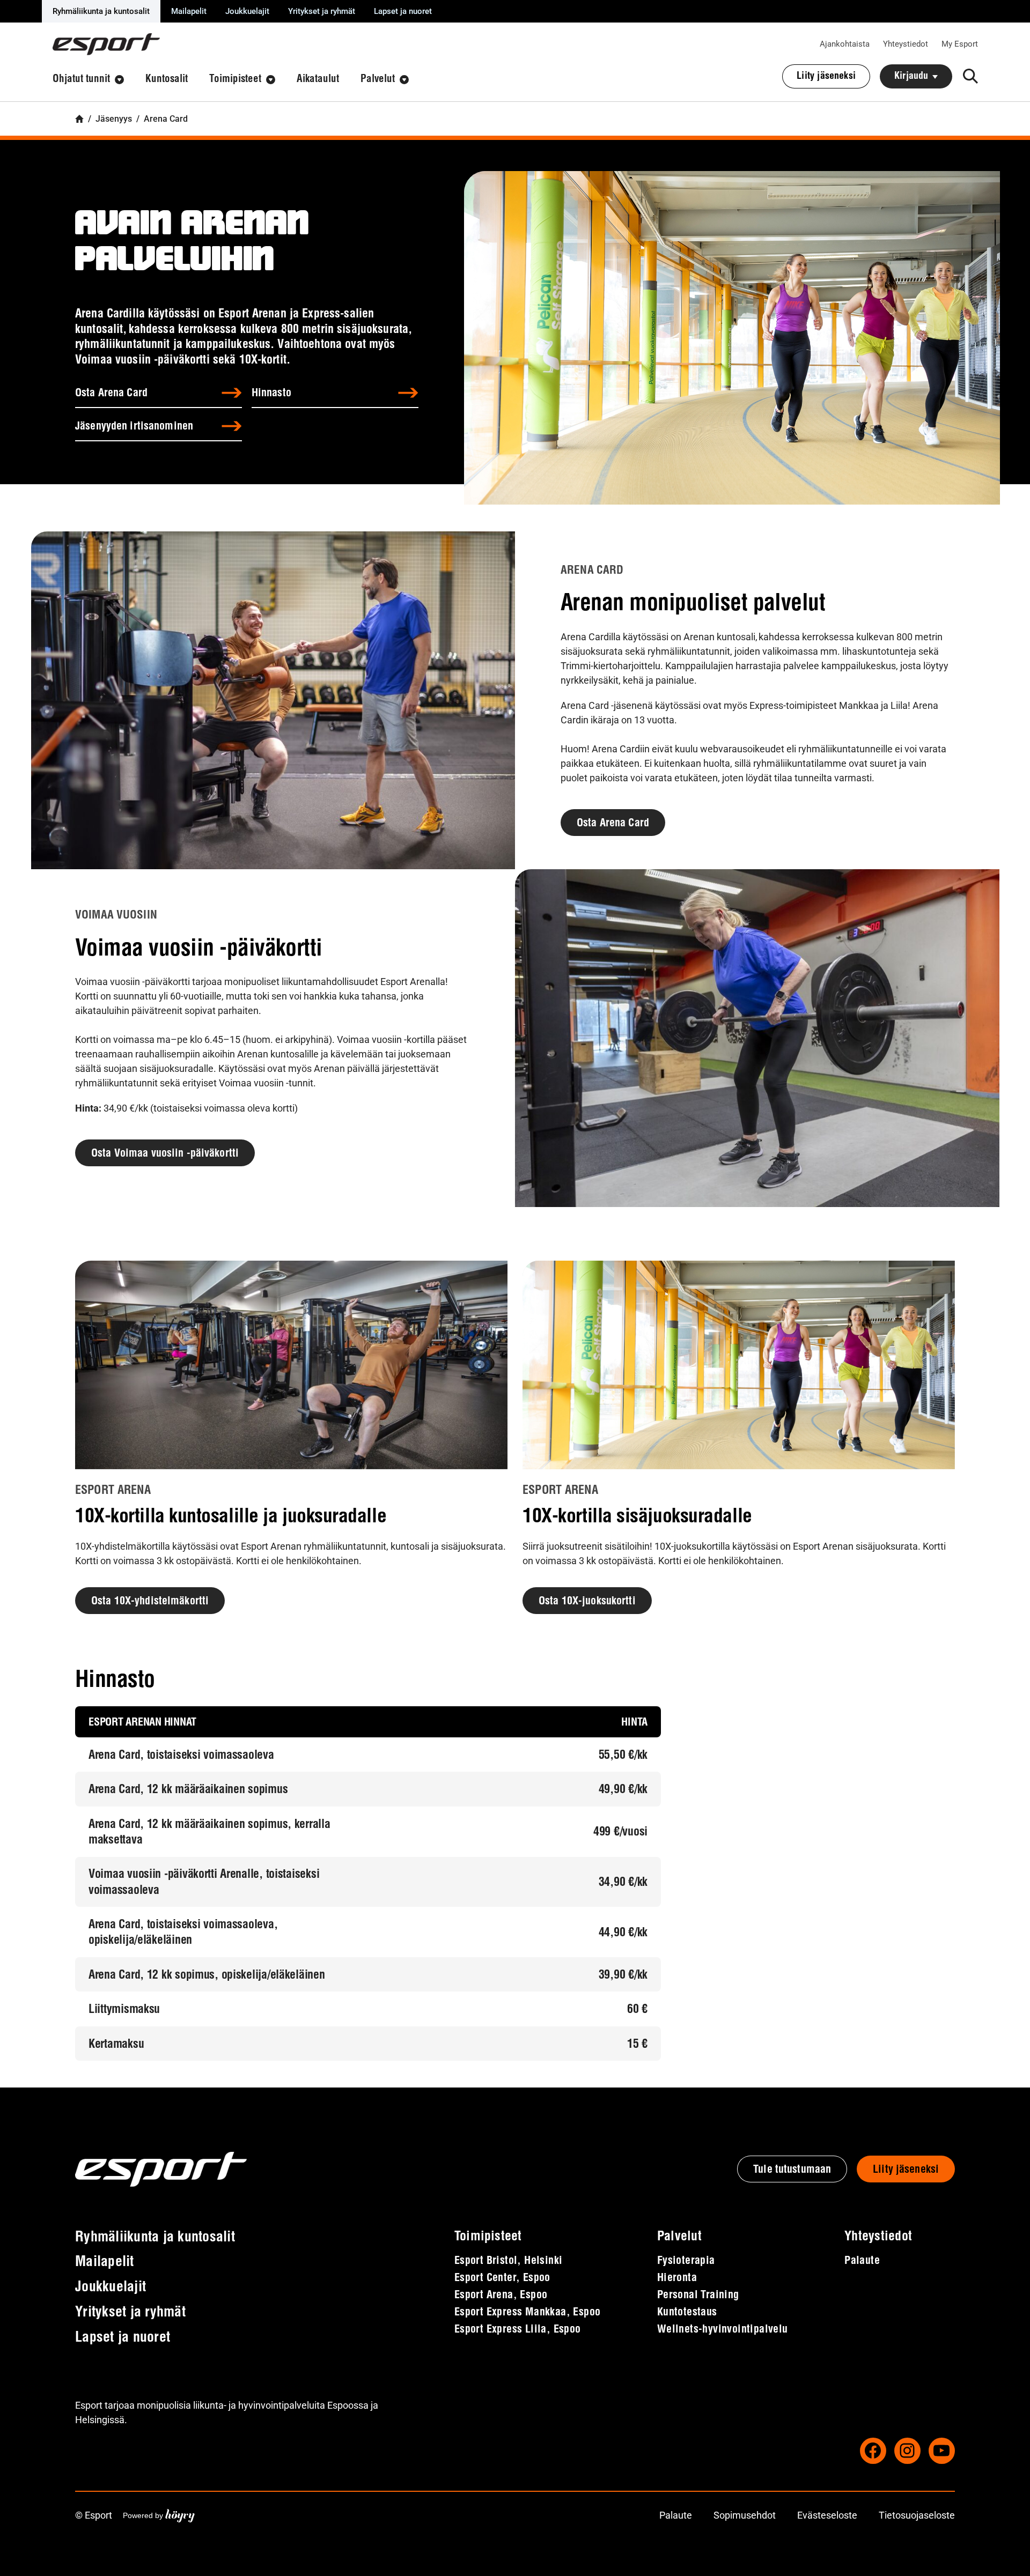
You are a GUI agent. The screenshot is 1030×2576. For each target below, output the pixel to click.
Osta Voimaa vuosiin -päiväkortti (165, 1154)
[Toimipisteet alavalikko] (271, 80)
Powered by (159, 2515)
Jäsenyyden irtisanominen (134, 427)
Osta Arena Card (111, 394)
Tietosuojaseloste (917, 2515)
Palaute (676, 2515)
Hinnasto (271, 394)
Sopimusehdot (745, 2515)
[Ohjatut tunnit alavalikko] (119, 80)
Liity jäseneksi (906, 2170)
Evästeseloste (827, 2515)
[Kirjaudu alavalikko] (935, 77)
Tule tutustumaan (792, 2170)
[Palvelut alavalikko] (404, 80)
